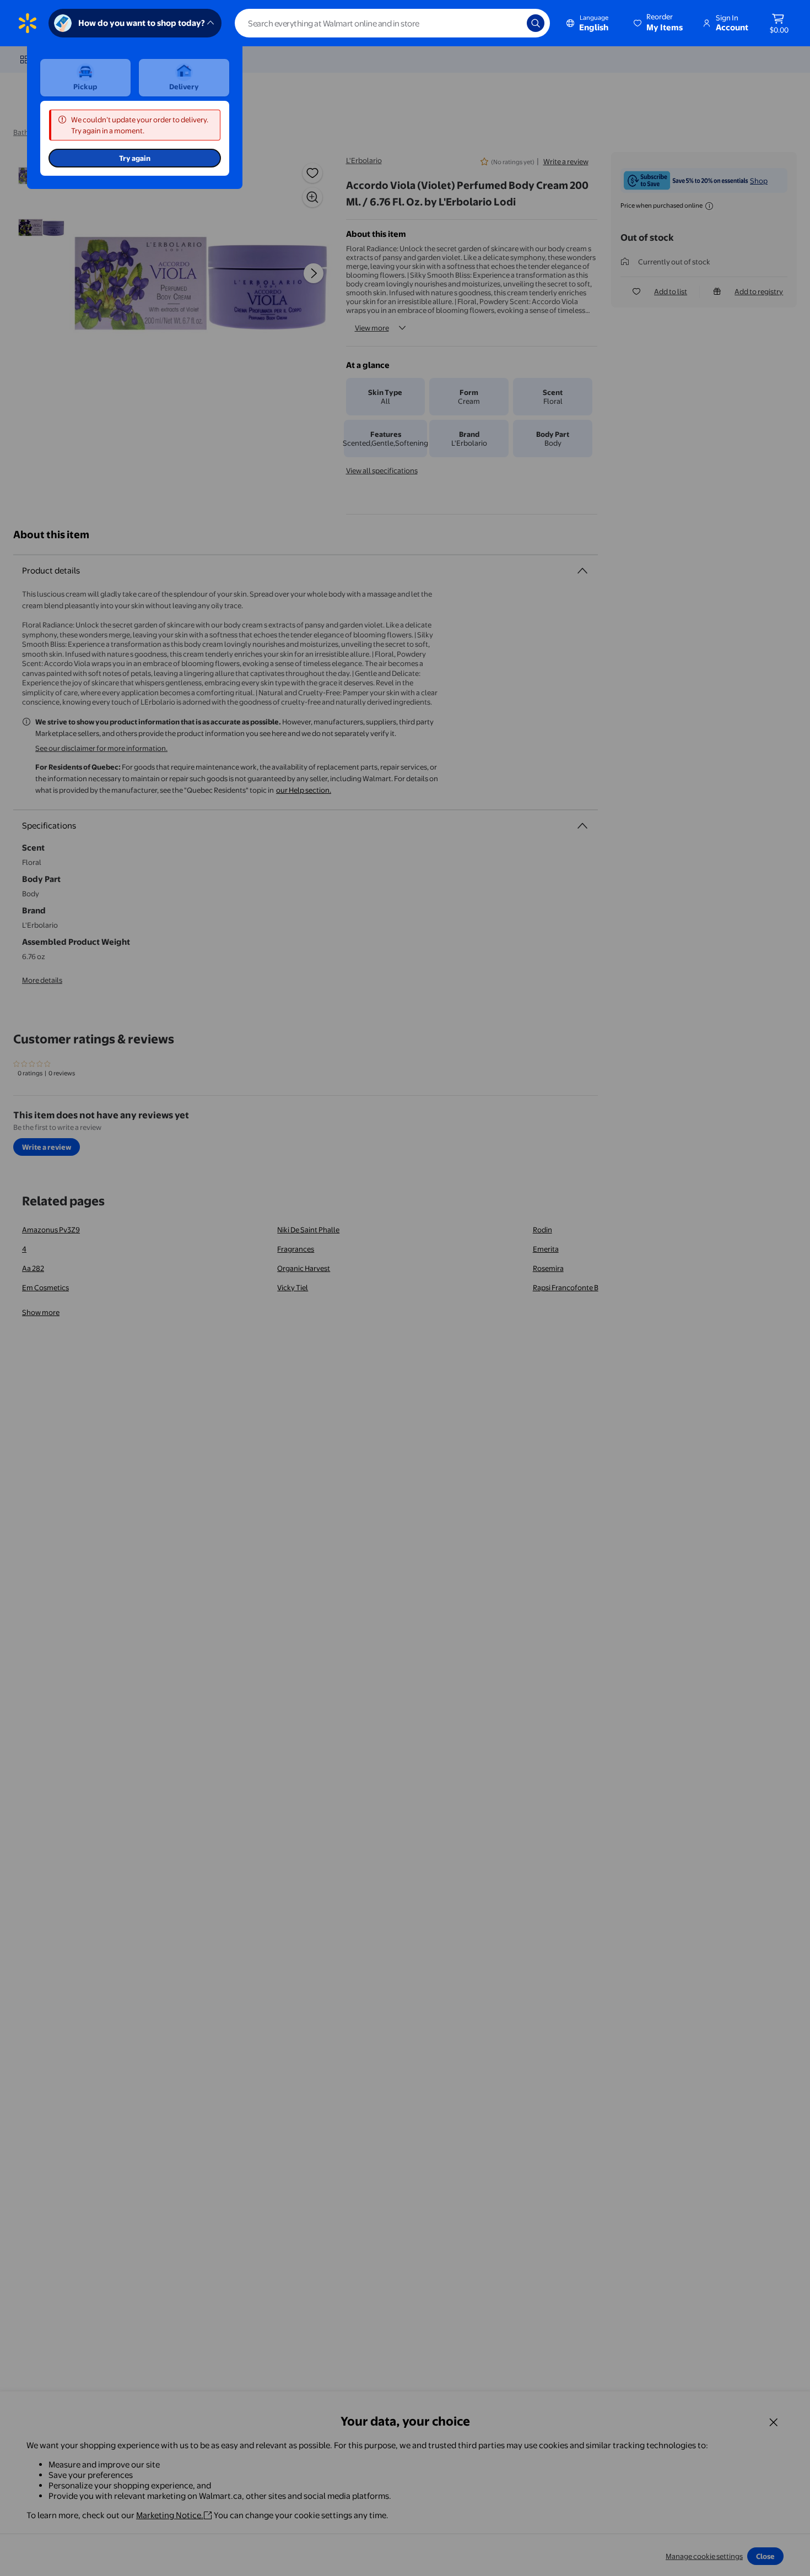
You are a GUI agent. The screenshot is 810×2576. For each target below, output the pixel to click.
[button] (659, 23)
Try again (135, 158)
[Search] (536, 23)
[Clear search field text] (510, 23)
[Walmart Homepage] (28, 23)
